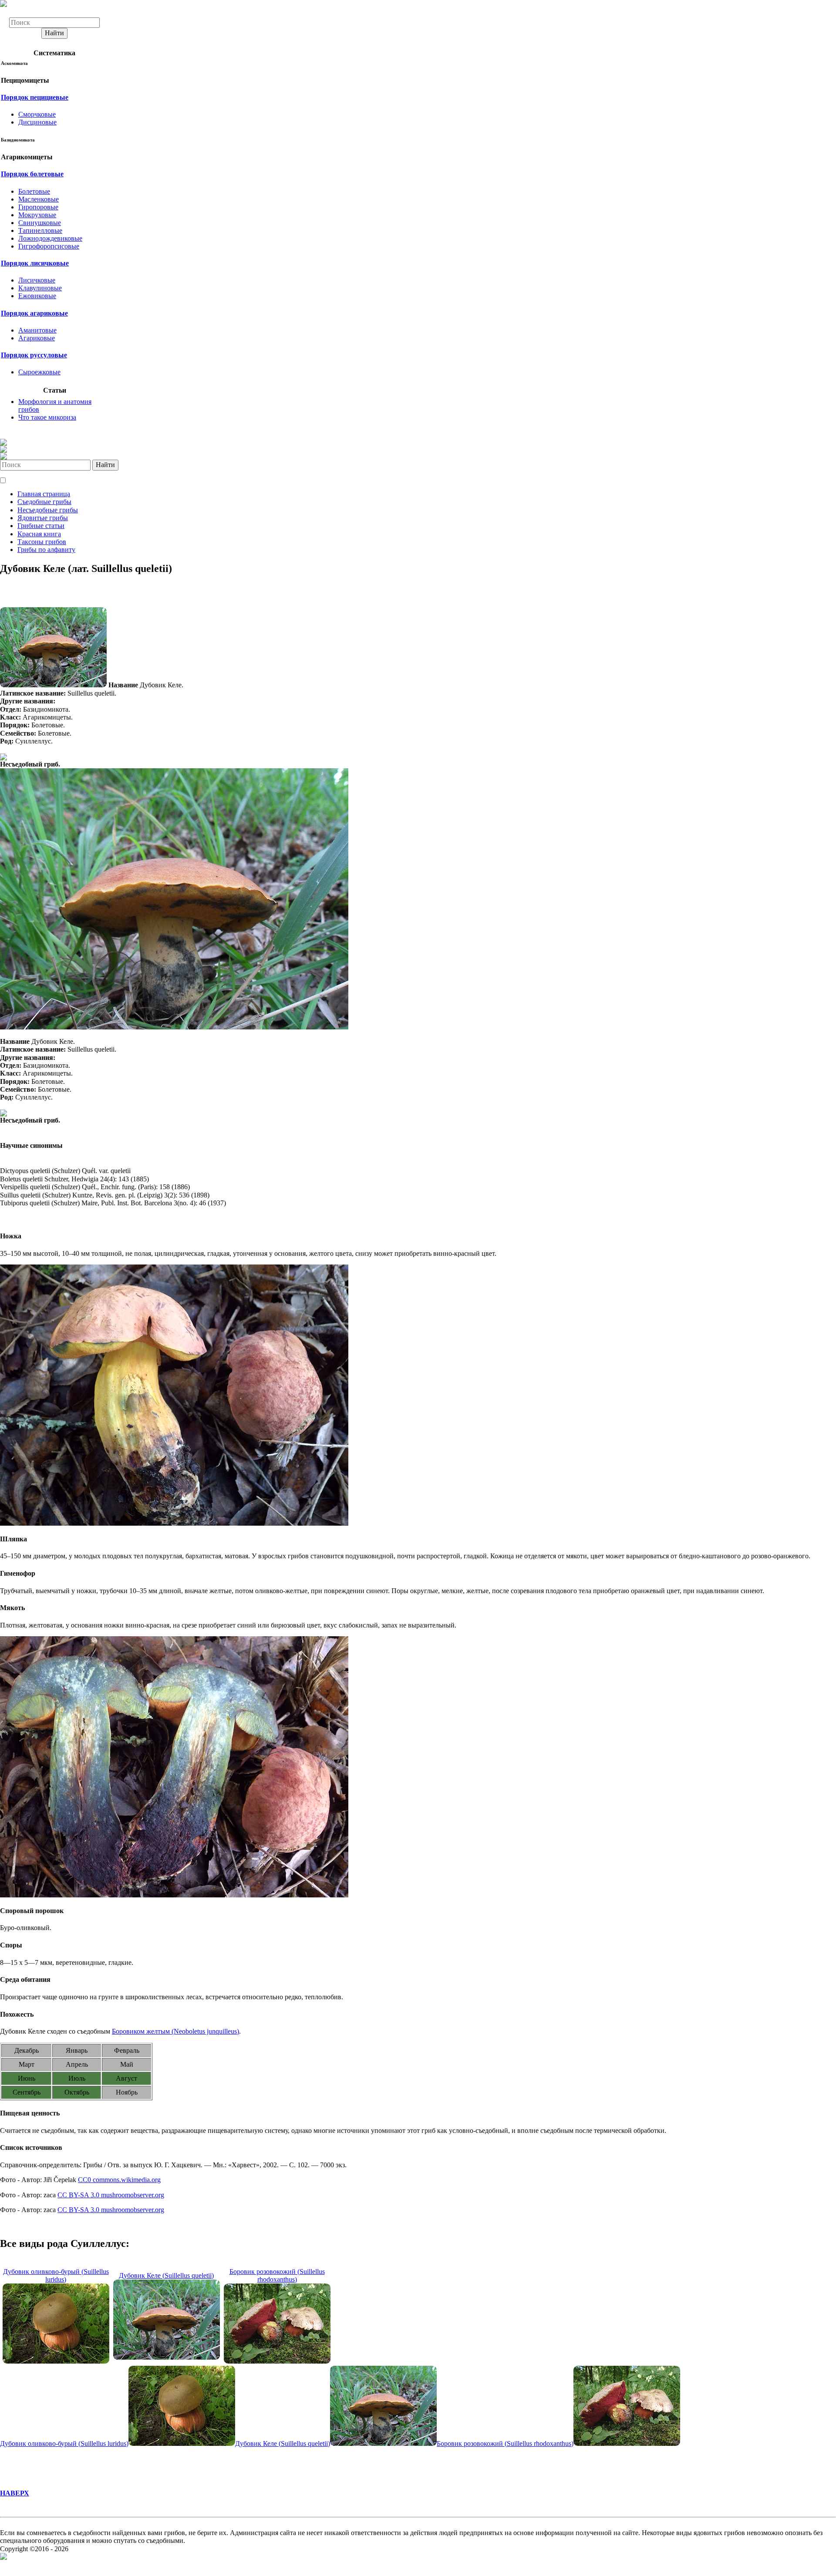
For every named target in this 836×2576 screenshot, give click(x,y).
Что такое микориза (47, 417)
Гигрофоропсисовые (49, 246)
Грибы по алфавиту (46, 550)
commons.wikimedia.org (126, 2180)
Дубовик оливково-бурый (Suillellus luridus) (56, 2275)
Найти (54, 33)
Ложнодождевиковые (50, 238)
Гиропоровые (38, 207)
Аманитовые (37, 330)
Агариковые (37, 338)
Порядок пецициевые (35, 97)
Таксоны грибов (42, 542)
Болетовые (34, 191)
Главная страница (44, 494)
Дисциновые (37, 122)
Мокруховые (37, 215)
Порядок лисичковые (35, 263)
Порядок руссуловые (34, 355)
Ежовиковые (37, 296)
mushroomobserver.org (132, 2195)
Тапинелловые (40, 230)
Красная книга (39, 534)
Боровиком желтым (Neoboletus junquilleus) (175, 2031)
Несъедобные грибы (48, 510)
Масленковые (39, 199)
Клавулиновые (40, 288)
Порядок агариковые (34, 313)
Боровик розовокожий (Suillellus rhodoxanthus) (277, 2275)
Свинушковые (40, 223)
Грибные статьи (41, 526)
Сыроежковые (39, 372)
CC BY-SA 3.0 (78, 2195)
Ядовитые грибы (43, 518)
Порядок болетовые (32, 174)
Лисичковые (37, 280)
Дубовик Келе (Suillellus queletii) (166, 2275)
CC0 (84, 2180)
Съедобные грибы (44, 502)
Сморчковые (37, 114)
